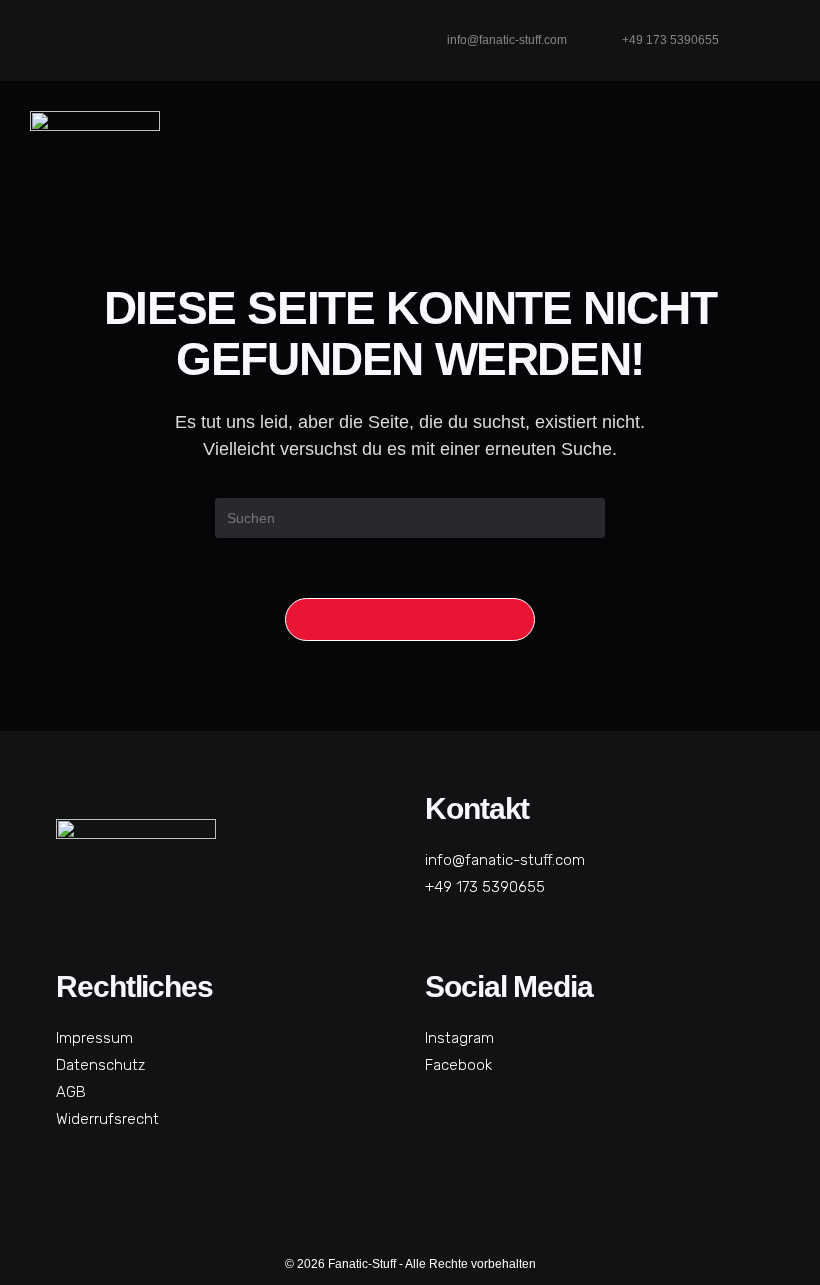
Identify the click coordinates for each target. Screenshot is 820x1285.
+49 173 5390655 (485, 887)
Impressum (94, 1038)
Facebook (458, 1065)
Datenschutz (100, 1065)
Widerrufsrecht (107, 1119)
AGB (71, 1092)
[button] (759, 156)
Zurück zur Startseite (409, 619)
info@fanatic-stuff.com (505, 860)
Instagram (459, 1038)
